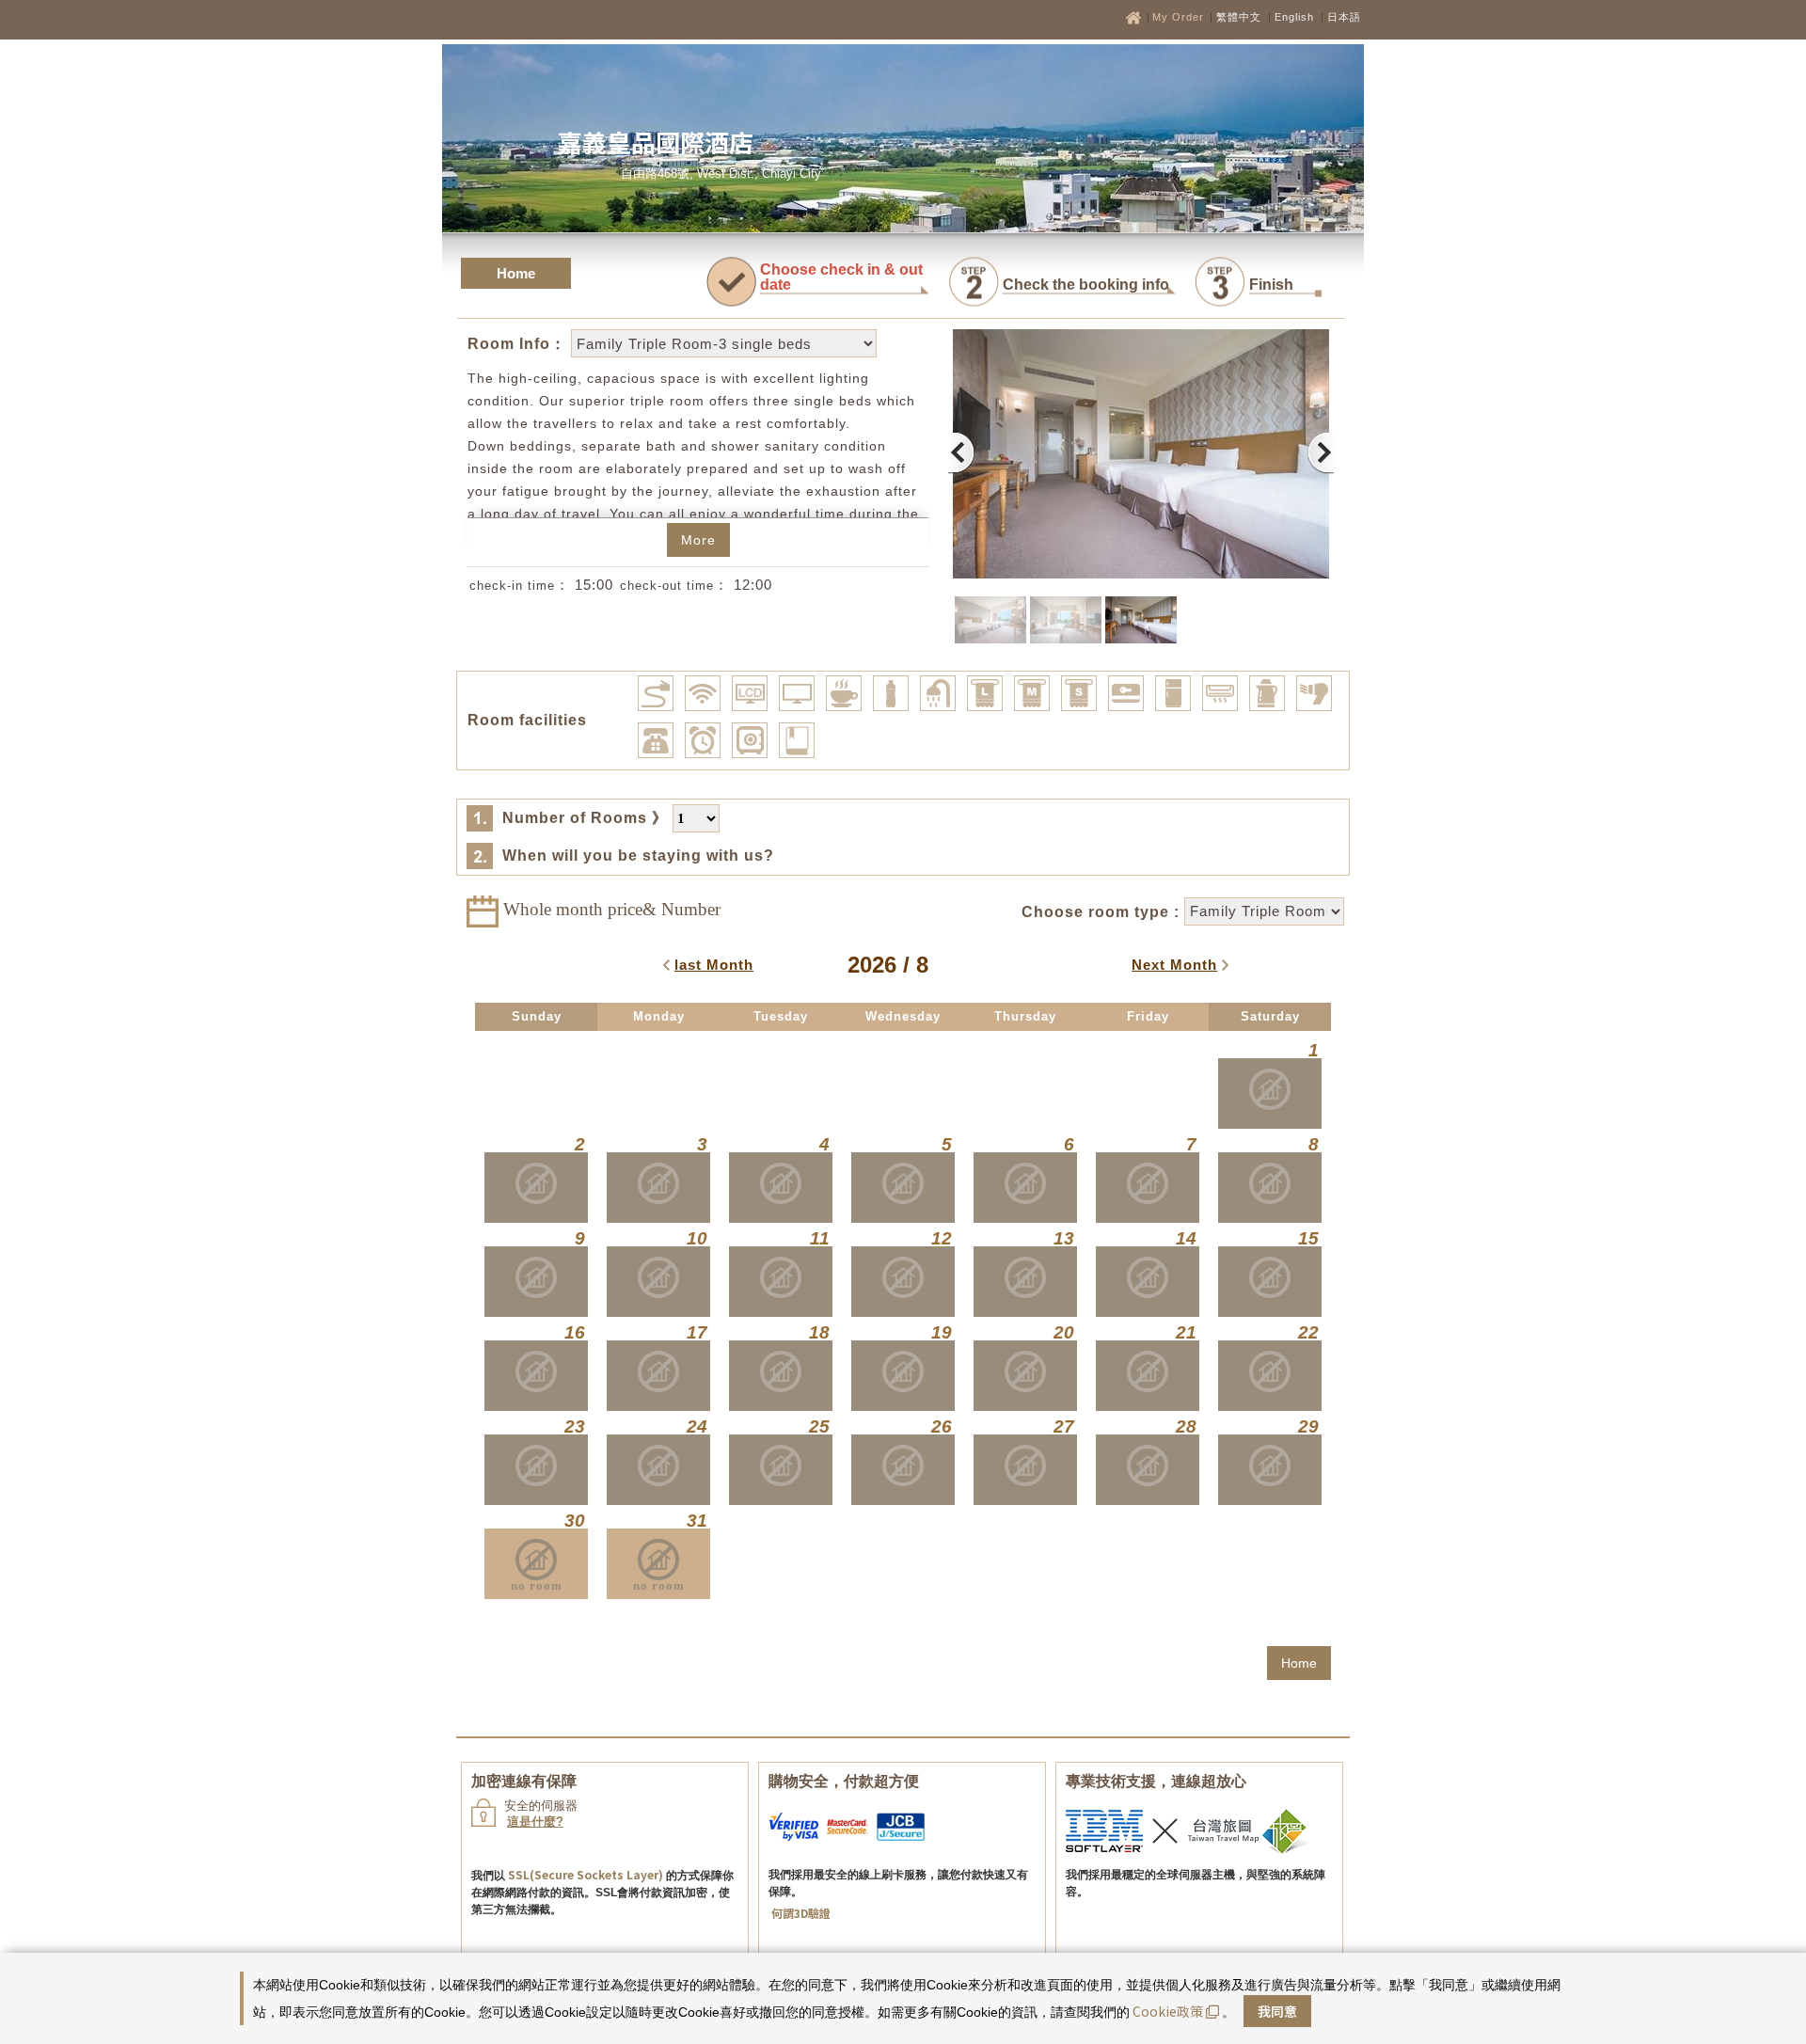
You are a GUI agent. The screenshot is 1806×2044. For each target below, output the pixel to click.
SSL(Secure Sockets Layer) (586, 1874)
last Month (714, 965)
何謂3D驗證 (801, 1913)
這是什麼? (535, 1822)
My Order (1180, 17)
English (1294, 17)
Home (516, 273)
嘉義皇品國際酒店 (656, 142)
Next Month (1174, 965)
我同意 (1277, 2011)
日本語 (1344, 17)
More (698, 540)
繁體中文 (1239, 17)
